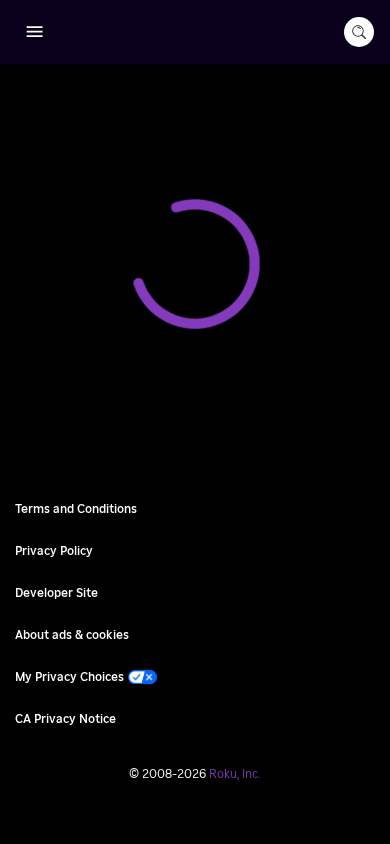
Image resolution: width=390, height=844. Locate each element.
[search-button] (359, 32)
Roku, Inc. (235, 774)
